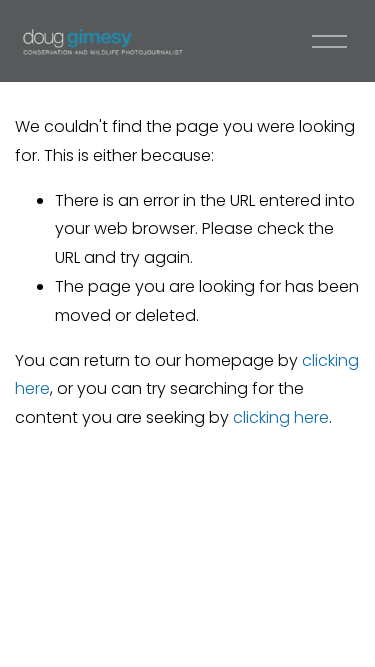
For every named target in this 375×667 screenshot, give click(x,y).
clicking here (281, 417)
